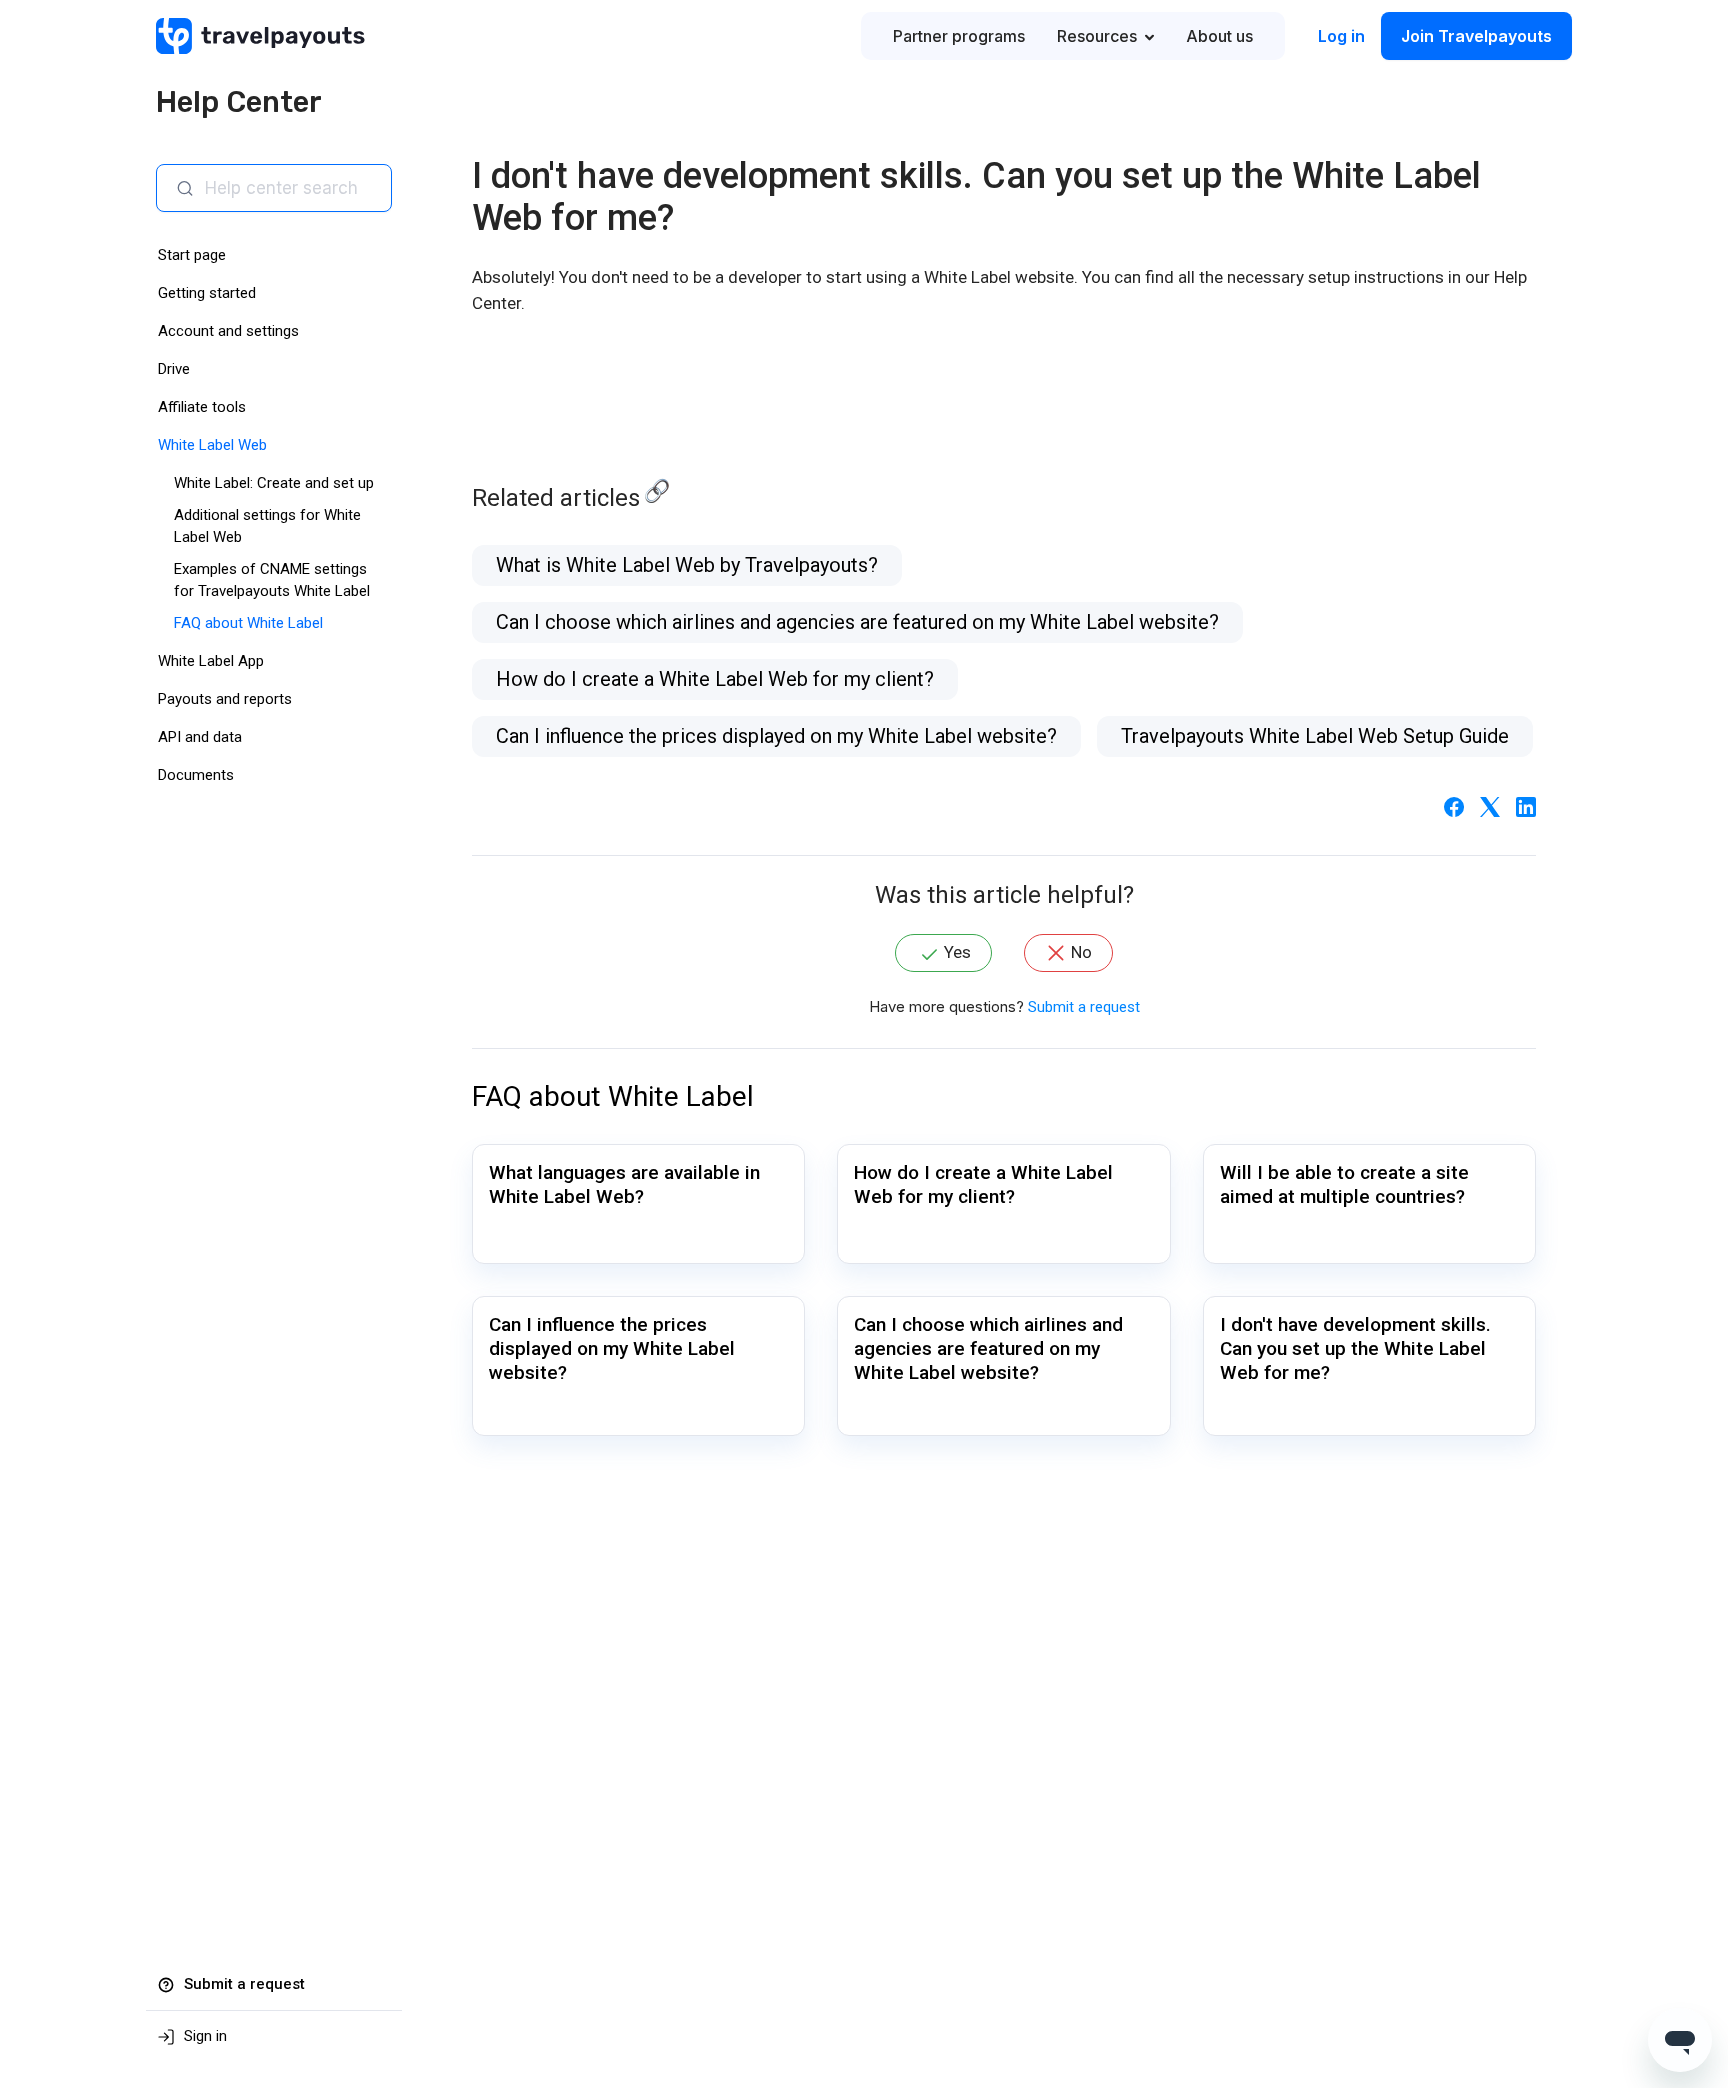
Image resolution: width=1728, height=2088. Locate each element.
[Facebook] (1454, 806)
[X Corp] (1490, 806)
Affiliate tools (202, 407)
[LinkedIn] (1526, 806)
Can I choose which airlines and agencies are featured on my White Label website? (857, 622)
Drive (174, 369)
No (1081, 952)
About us (1219, 36)
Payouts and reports (225, 699)
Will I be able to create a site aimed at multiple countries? (1344, 1184)
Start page (192, 255)
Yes (957, 952)
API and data (200, 737)
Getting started (207, 293)
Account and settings (228, 331)
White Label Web (212, 445)
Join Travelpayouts (1476, 36)
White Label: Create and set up (274, 483)
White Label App (211, 661)
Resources (1097, 36)
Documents (196, 775)
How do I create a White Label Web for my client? (715, 679)
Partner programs (959, 36)
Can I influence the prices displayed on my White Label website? (776, 736)
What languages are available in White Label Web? (624, 1184)
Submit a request (1084, 1007)
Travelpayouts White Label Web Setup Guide (1315, 736)
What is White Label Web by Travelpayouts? (687, 565)
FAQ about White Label (248, 623)
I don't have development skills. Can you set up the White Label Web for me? (1355, 1348)
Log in (1341, 36)
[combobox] (290, 188)
